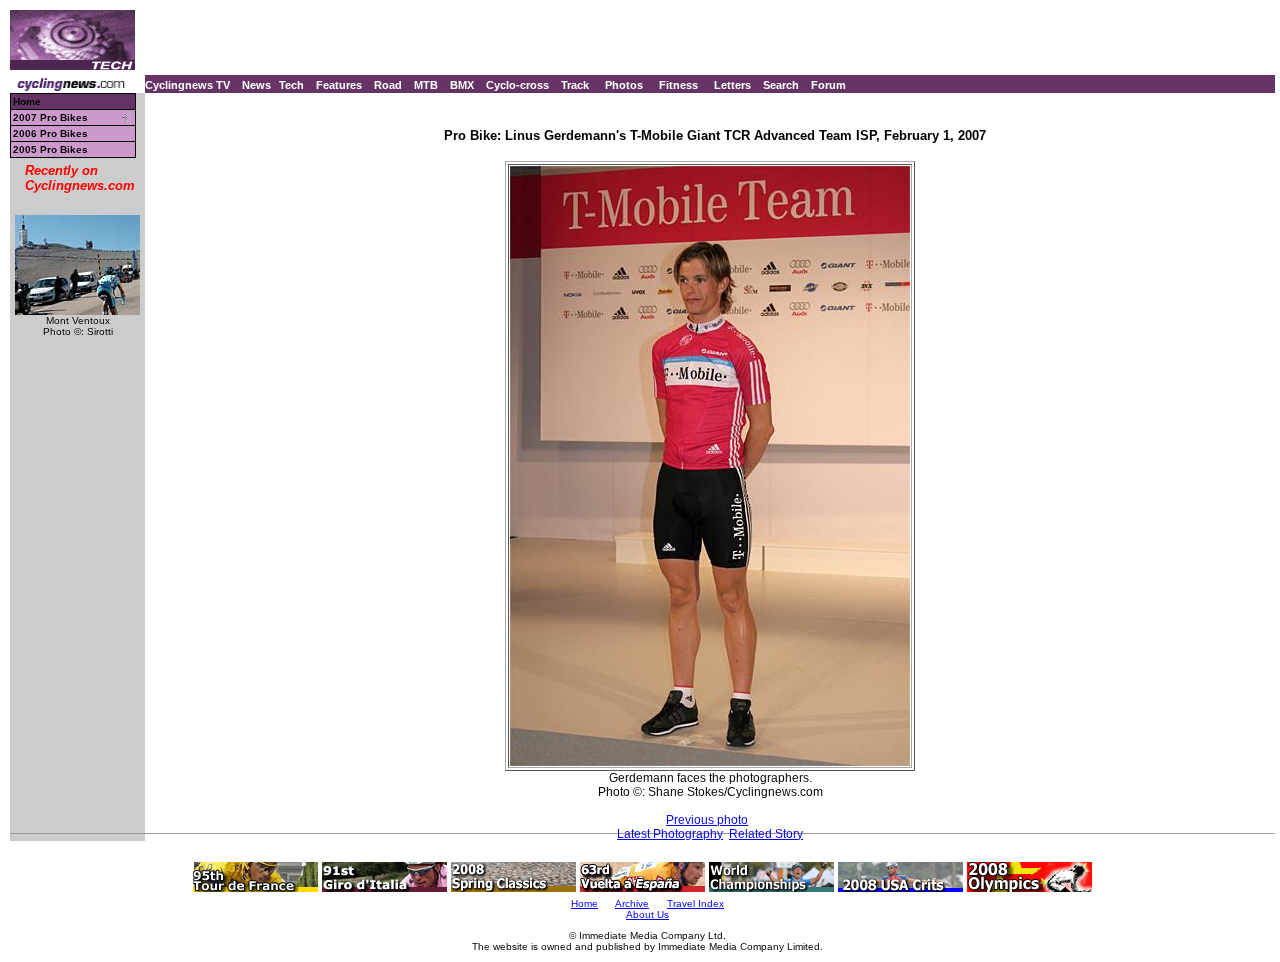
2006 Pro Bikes (50, 133)
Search (781, 85)
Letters (732, 85)
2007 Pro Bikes (50, 117)
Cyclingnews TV (187, 85)
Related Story (766, 834)
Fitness (678, 85)
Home (27, 101)
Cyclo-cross (517, 85)
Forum (828, 85)
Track (575, 85)
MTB (426, 85)
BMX (462, 85)
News (256, 85)
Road (388, 85)
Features (339, 85)
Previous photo (707, 820)
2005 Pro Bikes (50, 149)
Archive (632, 903)
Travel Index (695, 903)
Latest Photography (670, 834)
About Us (647, 914)
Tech (291, 85)
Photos (624, 85)
